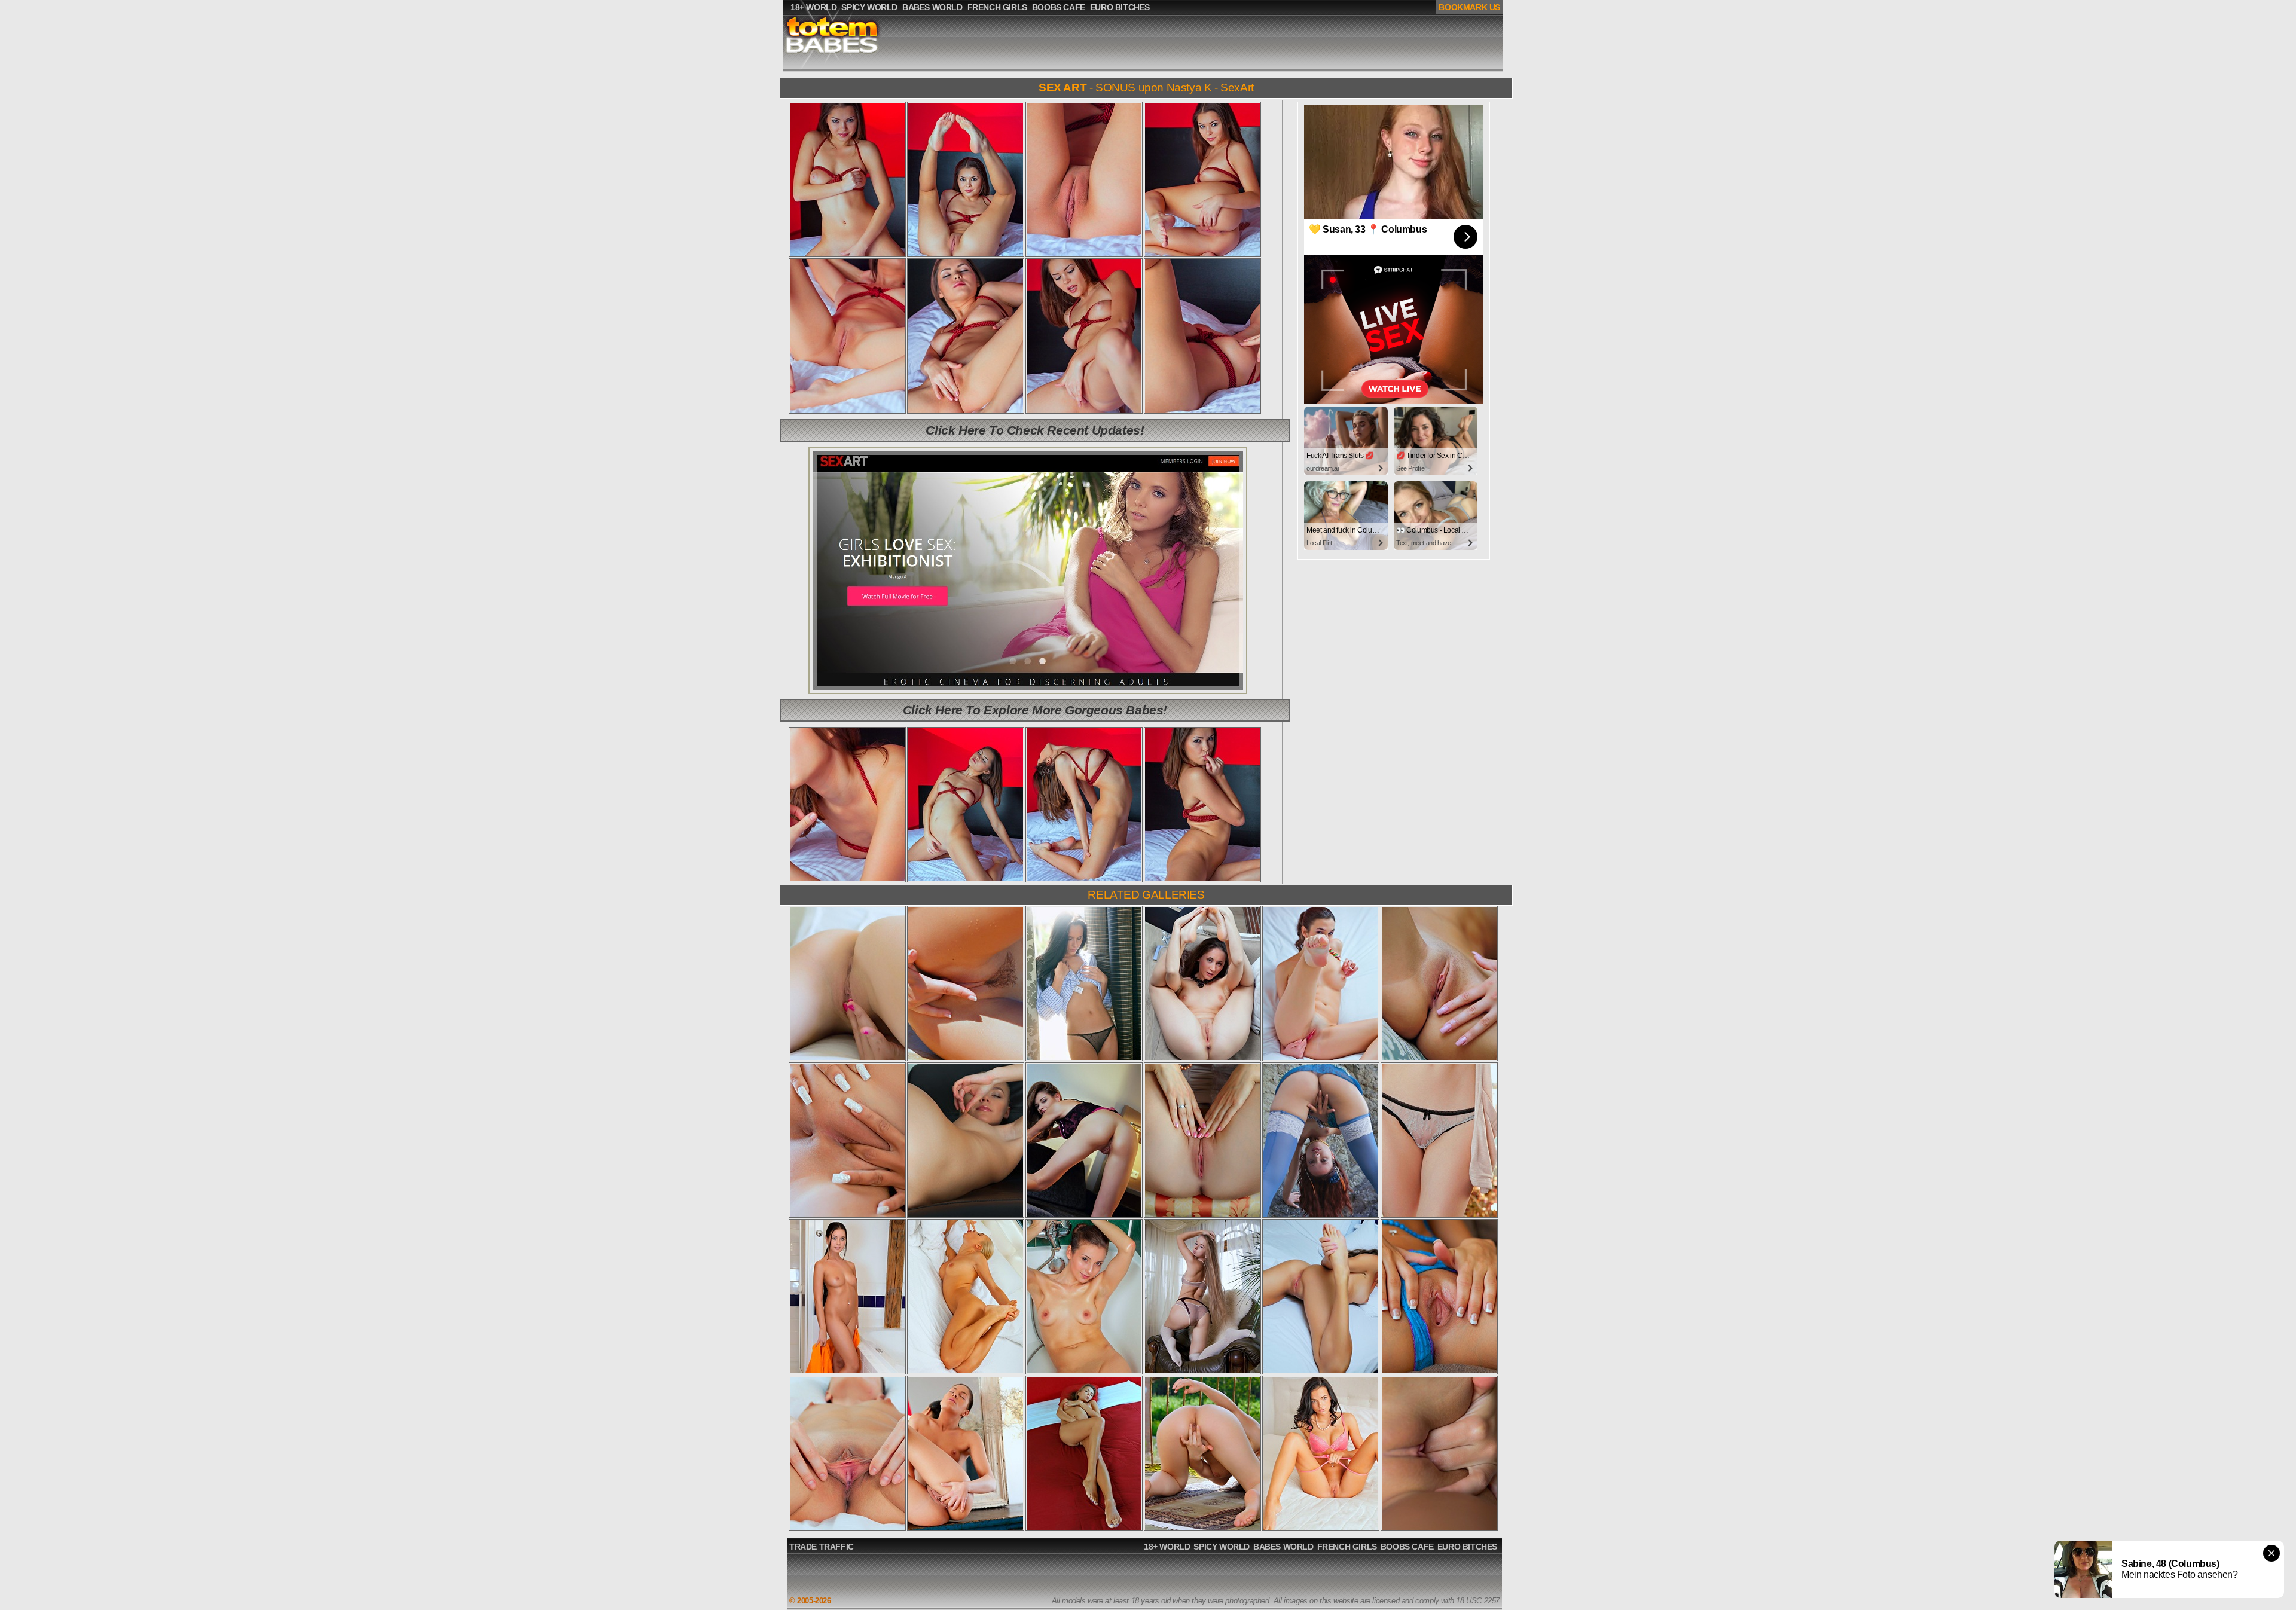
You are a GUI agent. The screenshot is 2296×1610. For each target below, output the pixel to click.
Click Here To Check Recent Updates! (1035, 430)
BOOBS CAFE (1407, 1547)
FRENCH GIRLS (1347, 1547)
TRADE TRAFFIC (822, 1547)
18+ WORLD (1167, 1547)
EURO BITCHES (1467, 1547)
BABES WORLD (1283, 1547)
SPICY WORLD (1222, 1547)
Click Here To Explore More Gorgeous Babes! (1035, 710)
